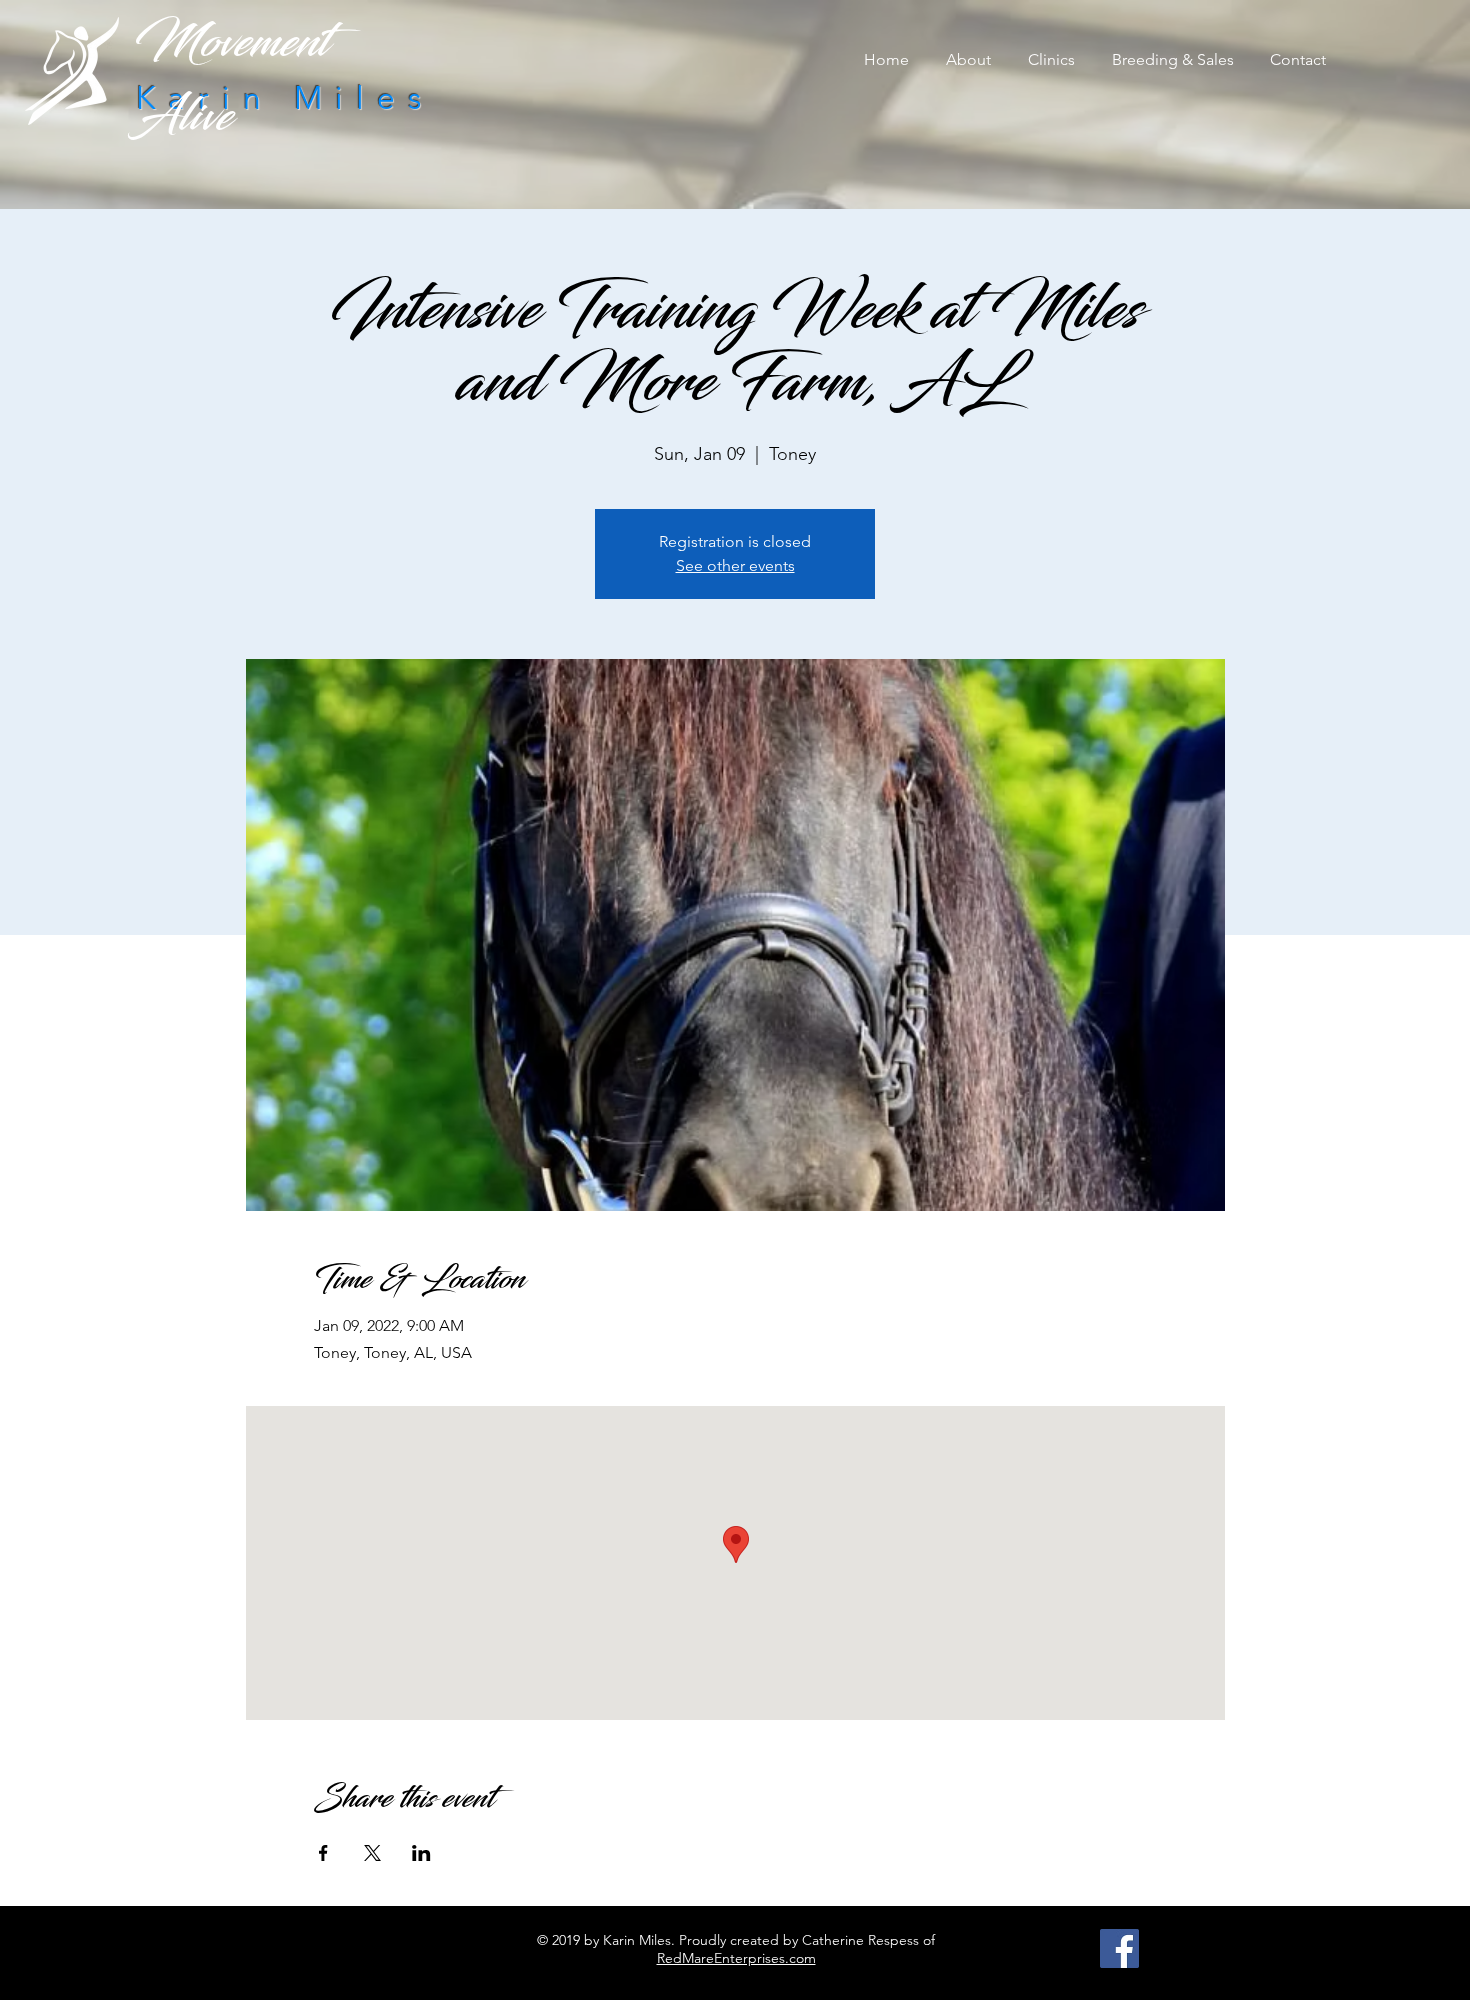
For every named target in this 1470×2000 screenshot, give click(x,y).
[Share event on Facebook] (323, 1853)
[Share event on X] (372, 1853)
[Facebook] (1119, 1948)
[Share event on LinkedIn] (421, 1853)
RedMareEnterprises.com (736, 1958)
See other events (735, 565)
